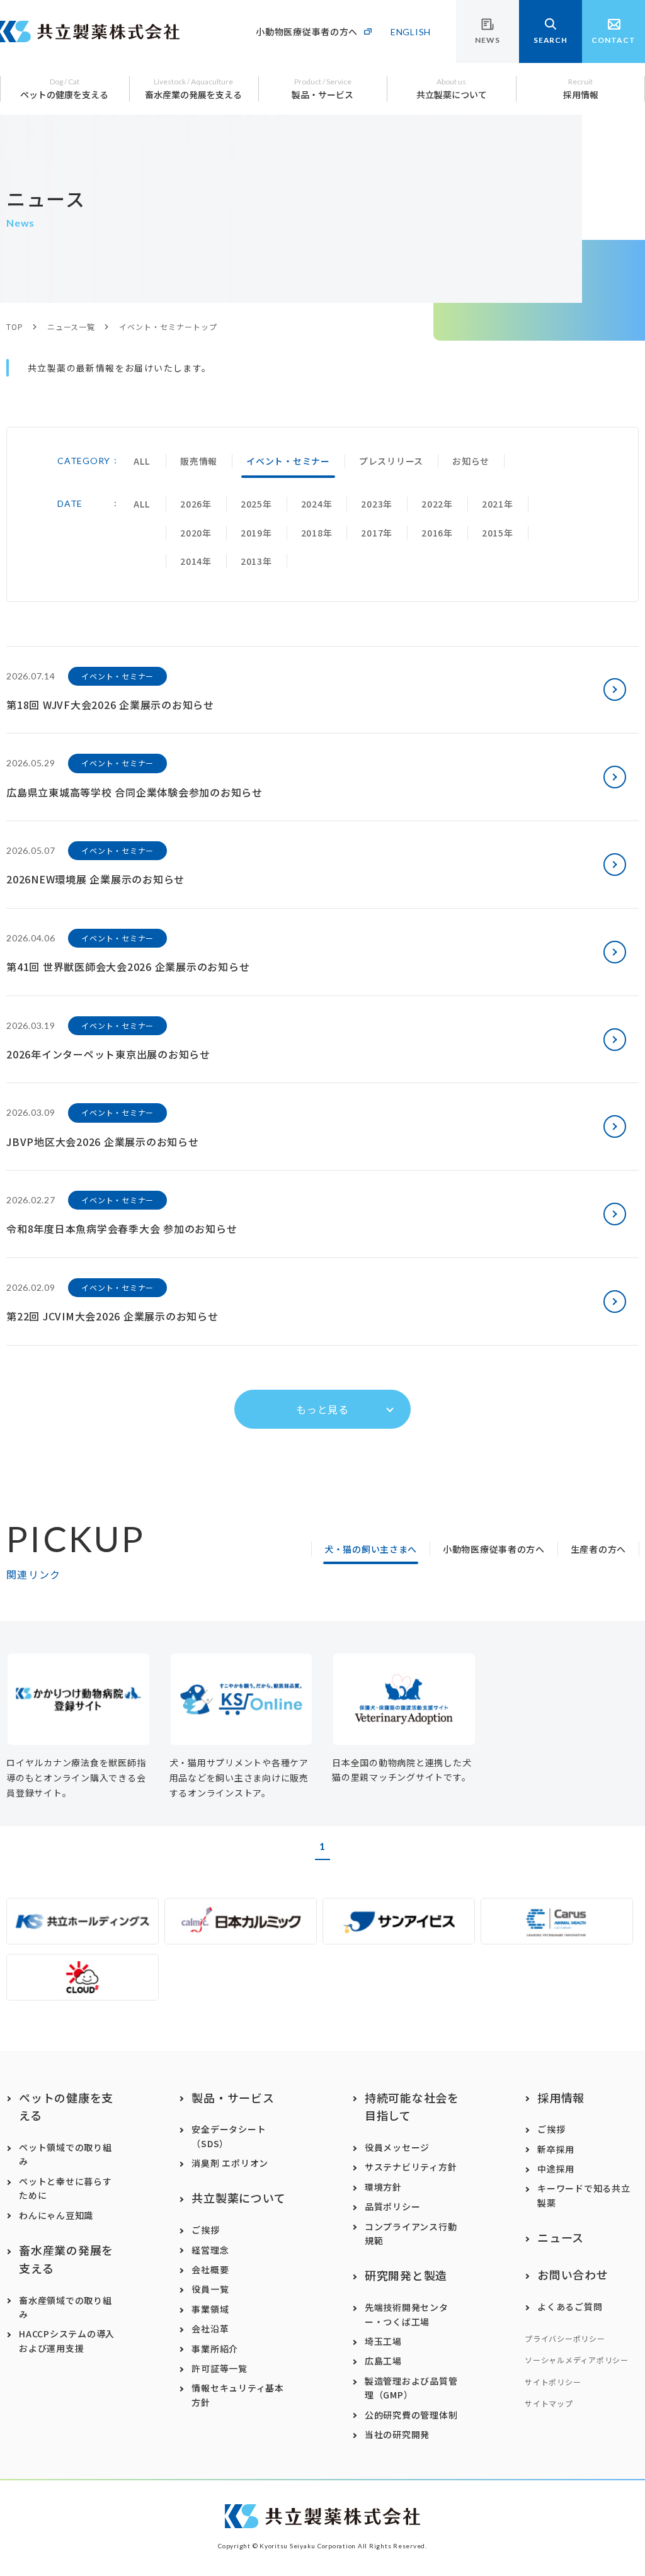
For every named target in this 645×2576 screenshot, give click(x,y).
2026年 (196, 504)
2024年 (317, 504)
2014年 (196, 561)
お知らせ (471, 461)
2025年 (256, 504)
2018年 (317, 533)
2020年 (196, 533)
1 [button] (322, 1846)
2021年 (498, 504)
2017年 (377, 533)
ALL (141, 461)
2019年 (256, 533)
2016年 (437, 533)
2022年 (437, 504)
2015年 (498, 533)
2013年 (256, 561)
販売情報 (199, 461)
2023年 (377, 504)
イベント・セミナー (288, 461)
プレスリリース (391, 461)
